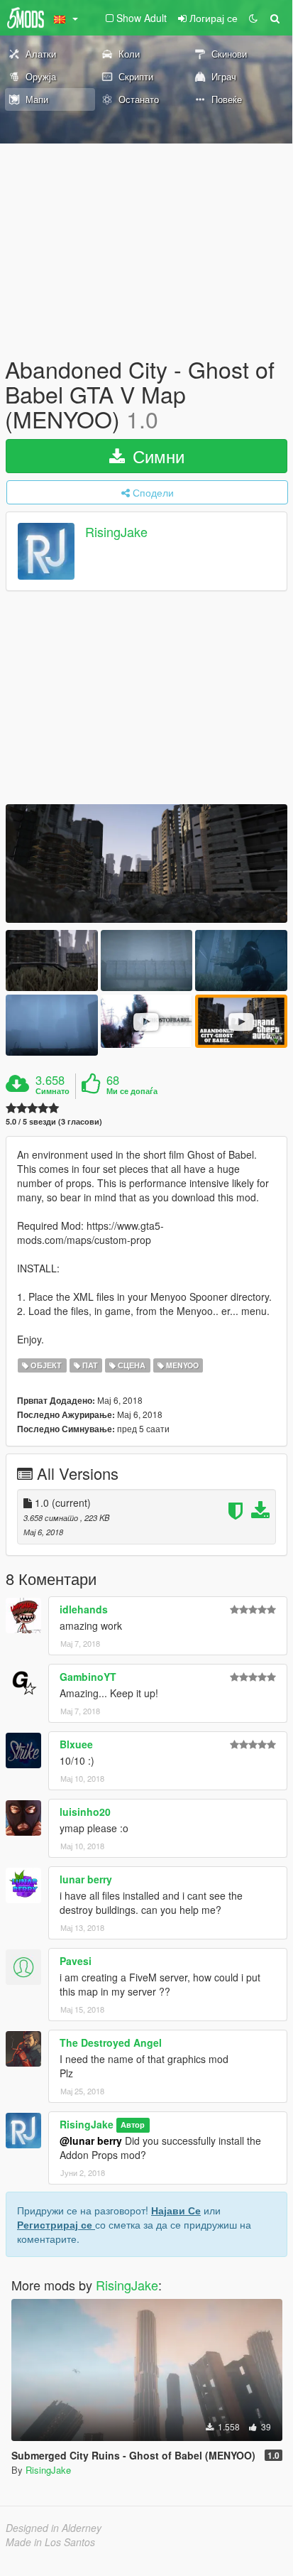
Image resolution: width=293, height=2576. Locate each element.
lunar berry (86, 1879)
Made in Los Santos (50, 2542)
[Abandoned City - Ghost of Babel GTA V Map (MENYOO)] (146, 864)
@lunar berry (91, 2141)
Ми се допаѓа (132, 1091)
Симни (156, 456)
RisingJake (116, 531)
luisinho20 (85, 1812)
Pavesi (76, 1961)
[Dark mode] (253, 18)
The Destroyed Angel (111, 2042)
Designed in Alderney (54, 2528)
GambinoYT (88, 1677)
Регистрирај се (56, 2224)
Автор (133, 2125)
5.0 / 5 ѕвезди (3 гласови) (54, 1121)
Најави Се (176, 2210)
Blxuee (76, 1744)
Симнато (52, 1091)
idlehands (84, 1609)
